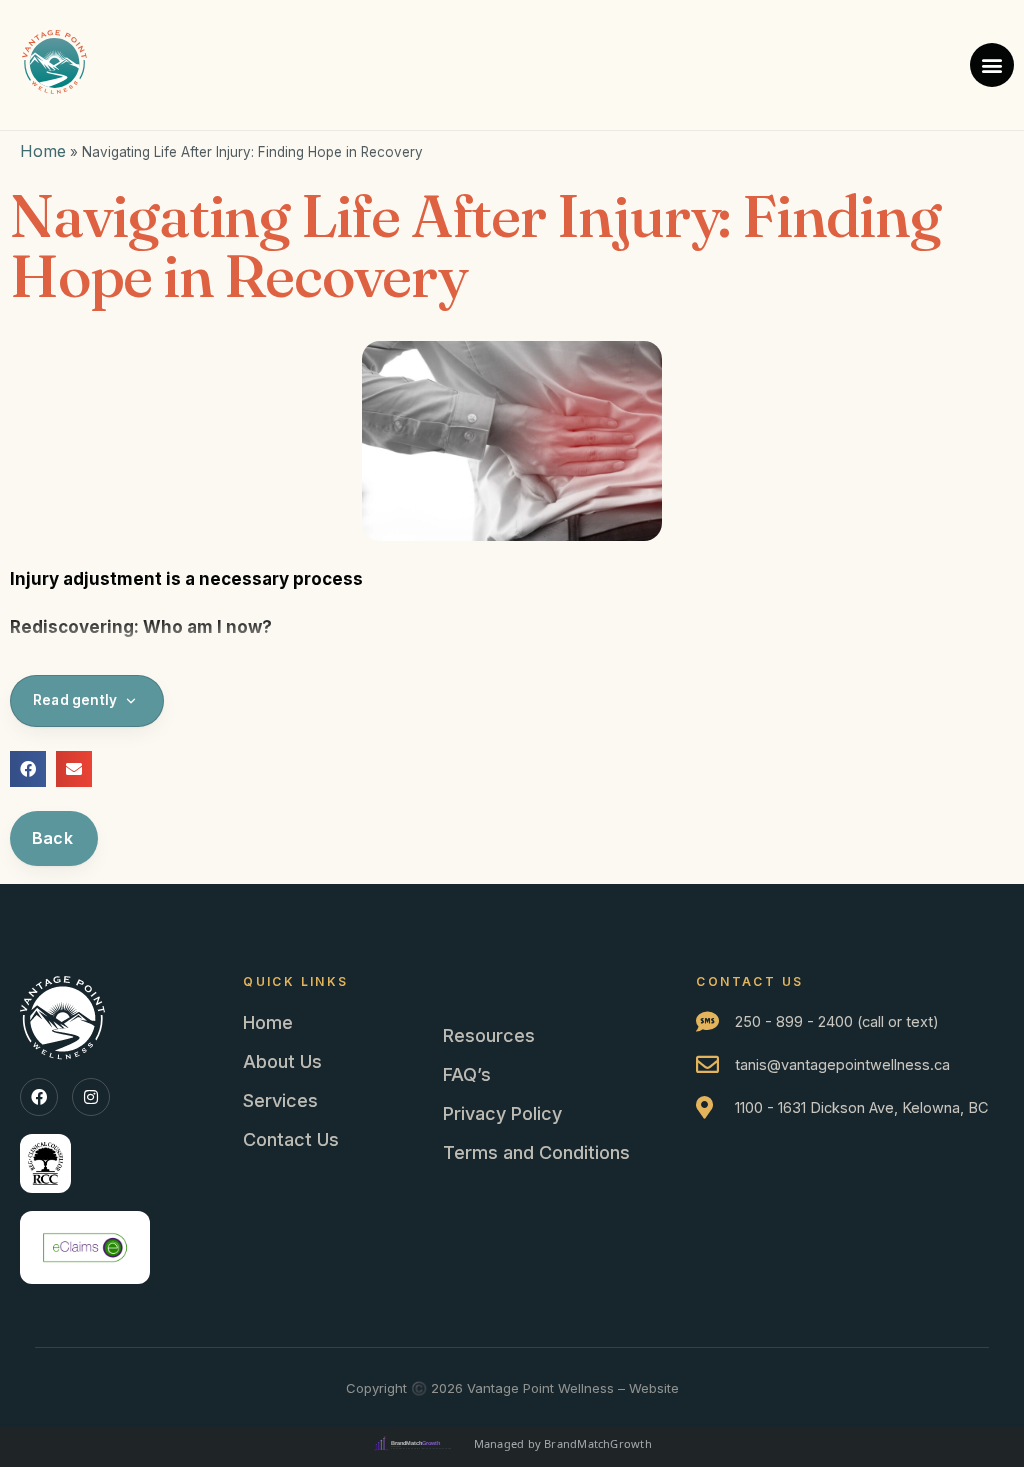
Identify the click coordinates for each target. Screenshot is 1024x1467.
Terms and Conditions (536, 1152)
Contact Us (291, 1139)
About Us (282, 1061)
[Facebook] (39, 1097)
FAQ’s (467, 1074)
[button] (992, 65)
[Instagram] (91, 1097)
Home (43, 151)
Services (280, 1100)
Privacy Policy (502, 1113)
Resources (489, 1035)
